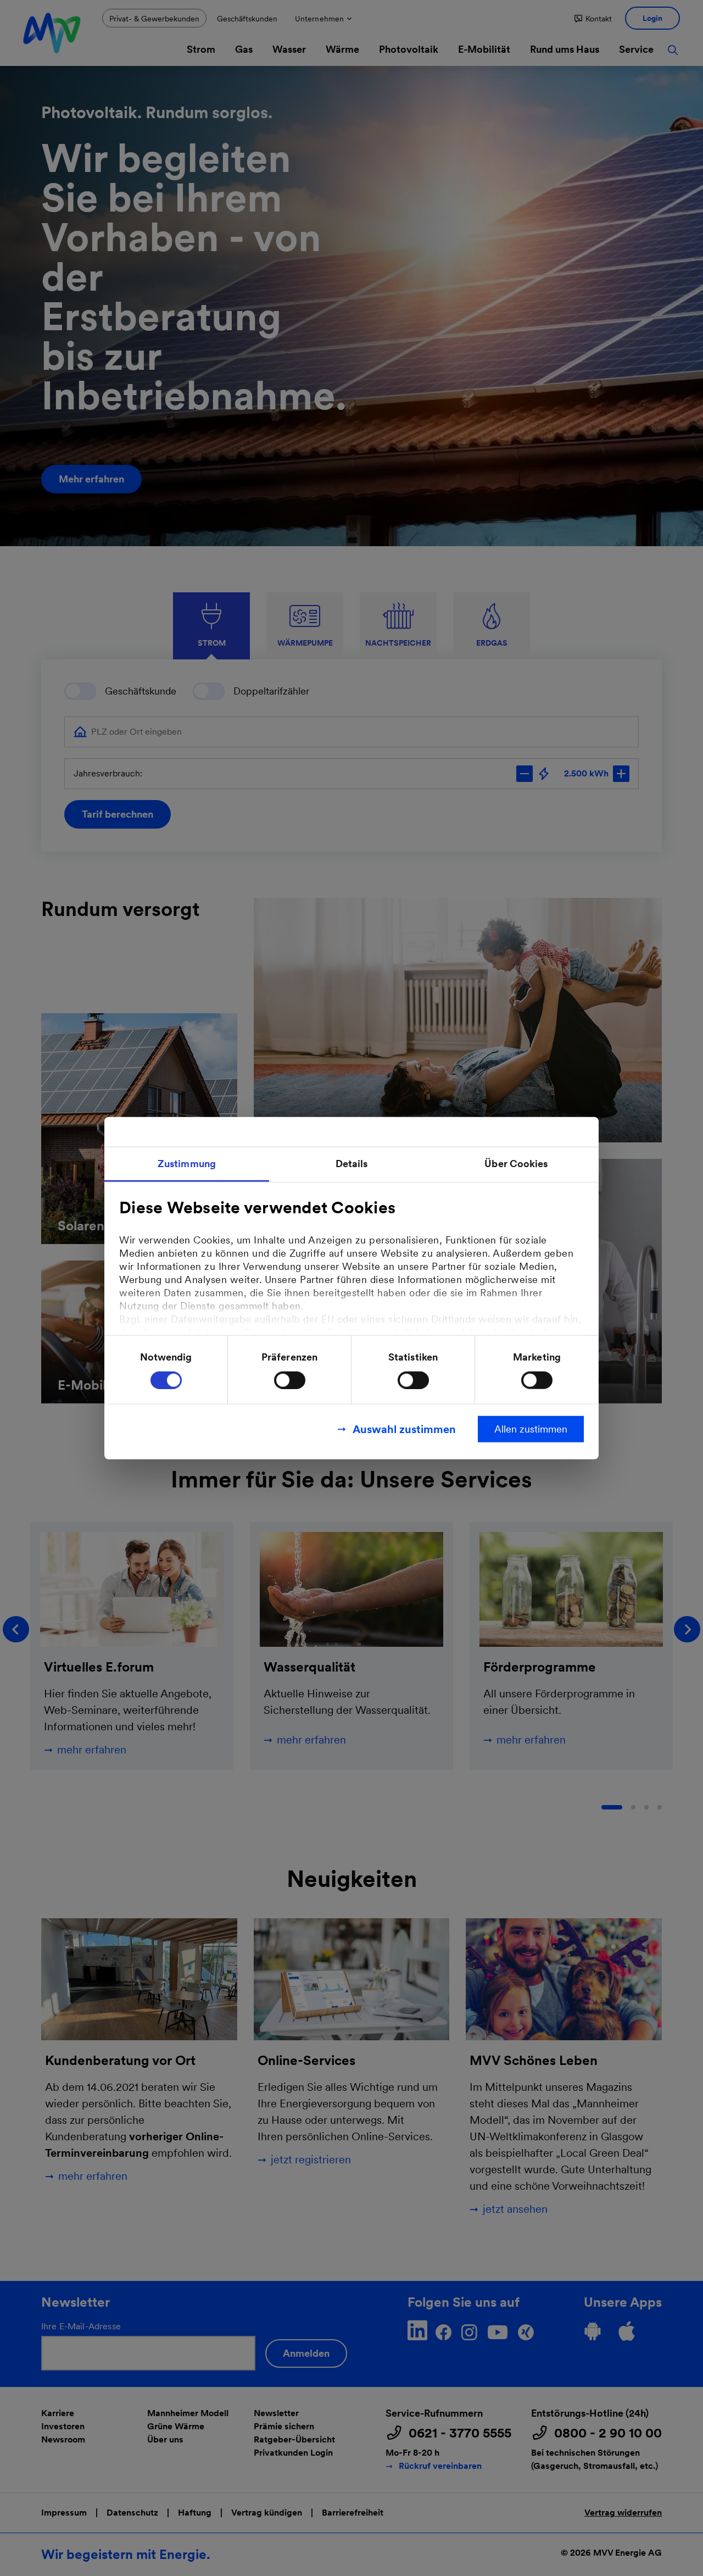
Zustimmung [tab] (187, 1164)
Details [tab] (352, 1164)
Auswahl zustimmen (404, 1429)
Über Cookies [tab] (516, 1164)
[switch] (290, 1380)
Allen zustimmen (531, 1428)
